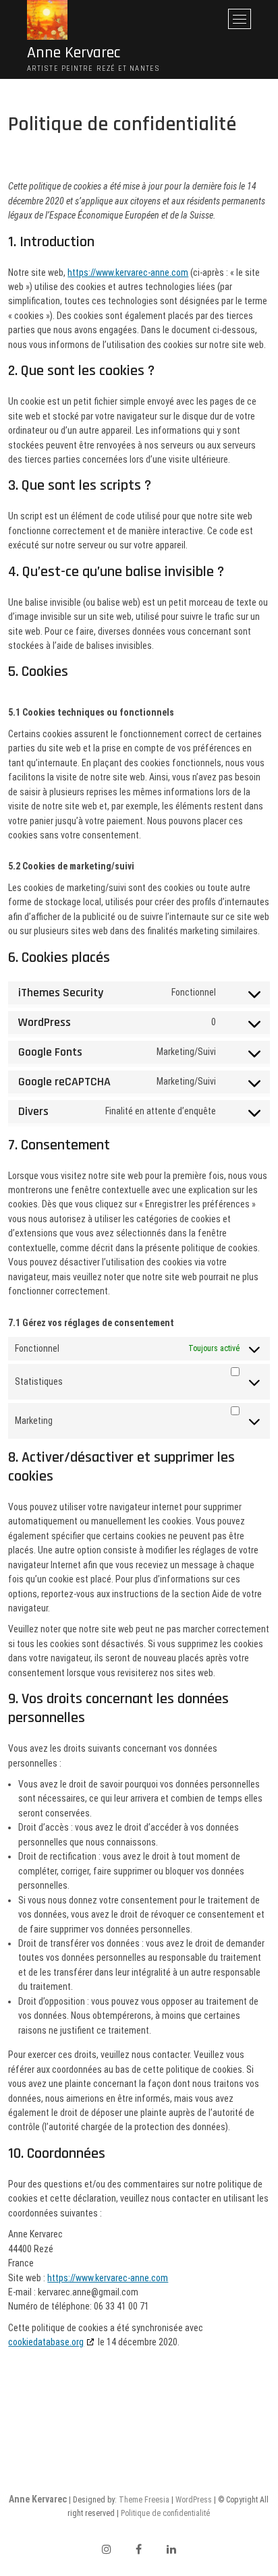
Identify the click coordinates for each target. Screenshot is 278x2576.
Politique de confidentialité (165, 2513)
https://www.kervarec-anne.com (128, 273)
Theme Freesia (144, 2500)
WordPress (194, 2500)
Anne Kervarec (74, 53)
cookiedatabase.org (46, 2342)
